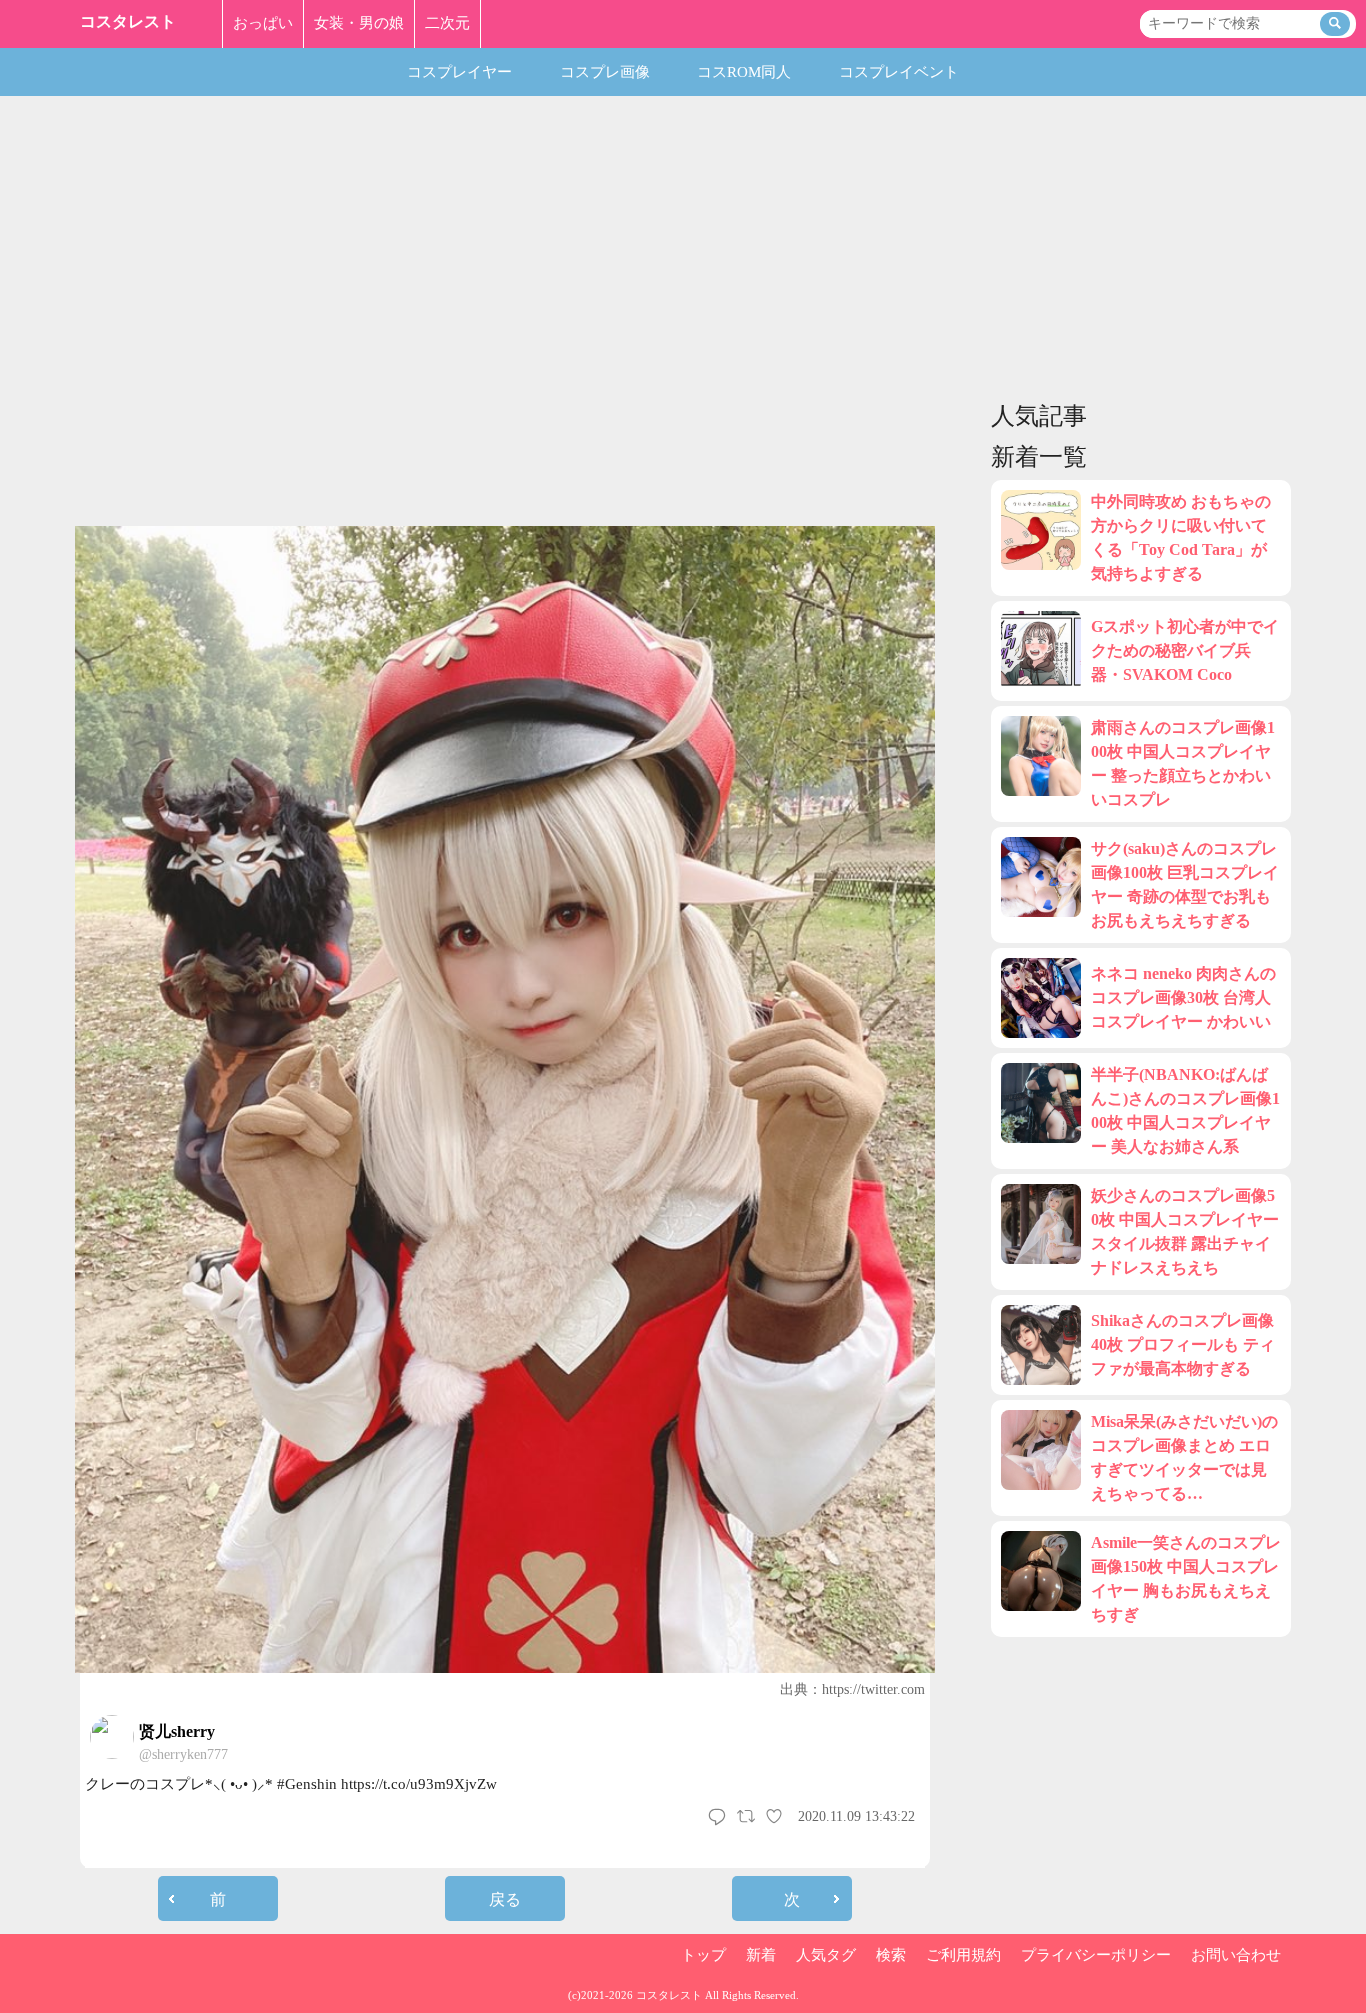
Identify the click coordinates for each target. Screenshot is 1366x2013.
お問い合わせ (1236, 1955)
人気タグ (826, 1955)
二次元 (447, 23)
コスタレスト (128, 21)
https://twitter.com (873, 1689)
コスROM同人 (744, 72)
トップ (703, 1955)
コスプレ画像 (605, 72)
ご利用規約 (963, 1955)
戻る (505, 1899)
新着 (761, 1955)
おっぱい (263, 23)
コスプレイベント (899, 72)
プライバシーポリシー (1096, 1955)
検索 (891, 1955)
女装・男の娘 (359, 23)
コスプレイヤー (459, 72)
